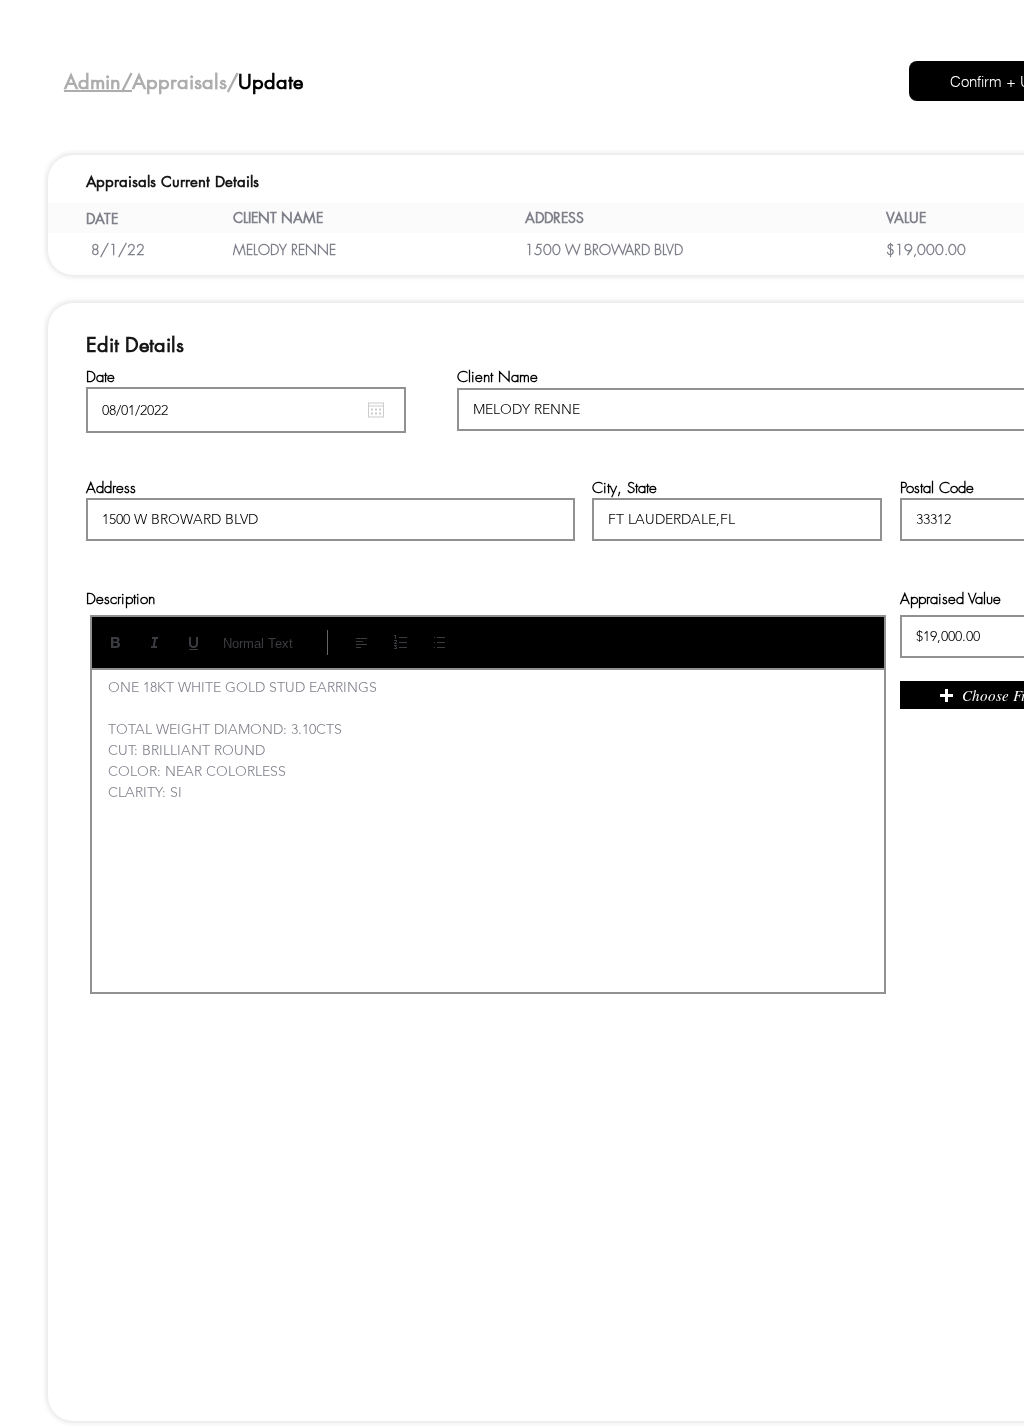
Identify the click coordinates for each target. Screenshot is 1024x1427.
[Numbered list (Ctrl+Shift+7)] (400, 642)
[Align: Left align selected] (361, 642)
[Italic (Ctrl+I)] (154, 642)
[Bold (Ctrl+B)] (115, 642)
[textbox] (488, 824)
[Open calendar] (376, 410)
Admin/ (98, 82)
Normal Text (258, 643)
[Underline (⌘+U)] (193, 642)
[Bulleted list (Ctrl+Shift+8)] (439, 642)
